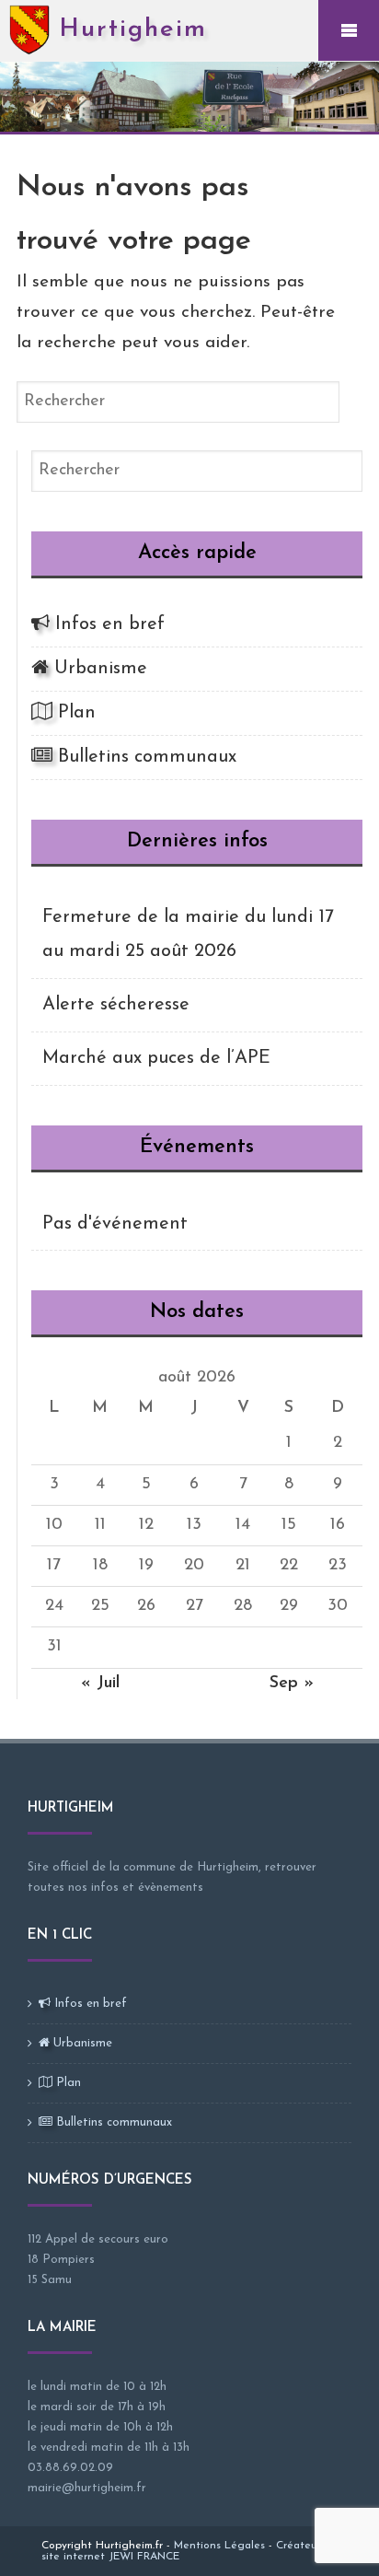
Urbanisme (98, 669)
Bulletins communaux (144, 757)
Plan (74, 713)
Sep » (292, 1684)
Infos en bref (107, 624)
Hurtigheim (133, 29)
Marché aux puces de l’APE (156, 1058)
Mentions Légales (219, 2546)
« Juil (100, 1684)
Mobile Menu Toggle (349, 30)
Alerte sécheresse (116, 1005)
